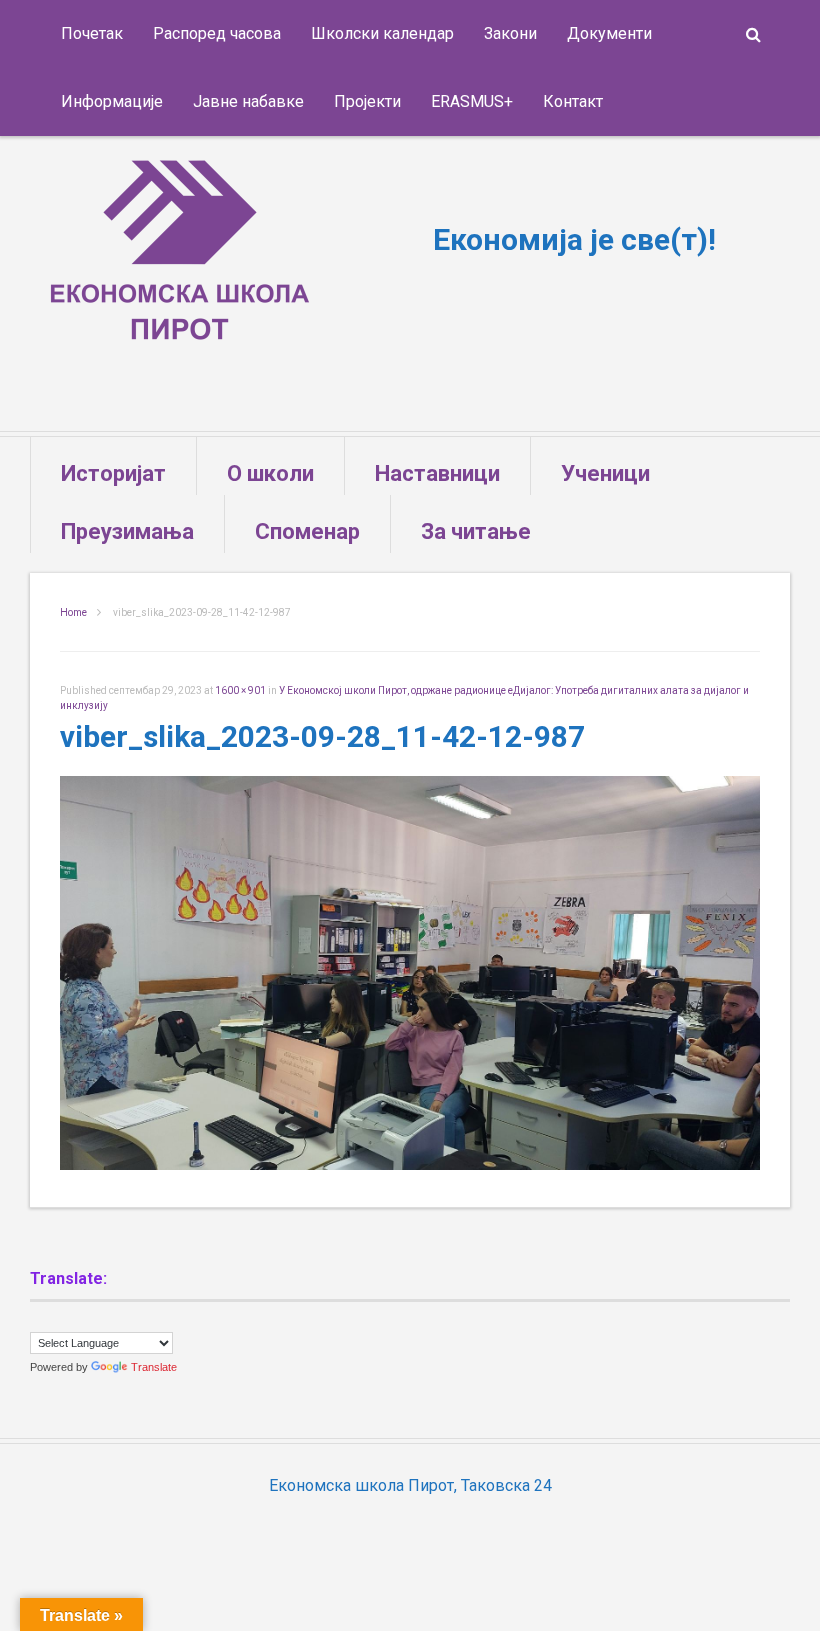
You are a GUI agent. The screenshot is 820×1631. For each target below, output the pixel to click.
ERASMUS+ (472, 101)
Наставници (437, 473)
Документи (609, 33)
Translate (154, 1367)
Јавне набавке (248, 101)
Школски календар (382, 33)
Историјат (113, 473)
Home (73, 612)
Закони (510, 33)
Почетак (92, 33)
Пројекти (367, 101)
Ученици (605, 473)
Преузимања (127, 531)
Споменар (307, 531)
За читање (476, 531)
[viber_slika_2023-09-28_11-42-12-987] (410, 1164)
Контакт (573, 101)
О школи (270, 473)
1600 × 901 (240, 690)
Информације (112, 101)
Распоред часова (217, 33)
